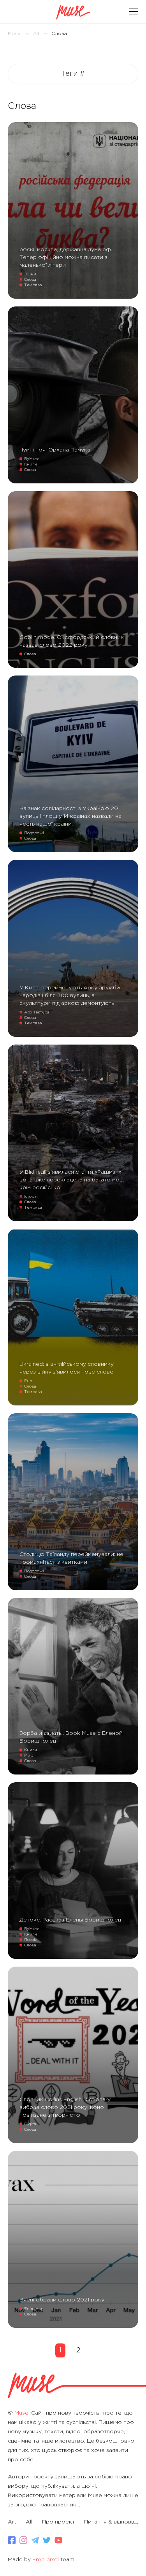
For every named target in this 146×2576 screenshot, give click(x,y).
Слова (30, 280)
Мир (29, 1756)
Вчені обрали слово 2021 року (62, 2300)
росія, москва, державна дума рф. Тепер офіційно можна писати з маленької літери (66, 257)
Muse (14, 34)
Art (12, 2522)
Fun (28, 1381)
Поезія (31, 1940)
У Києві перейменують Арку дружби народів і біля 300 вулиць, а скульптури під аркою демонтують (70, 996)
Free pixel (46, 2560)
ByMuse (32, 459)
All (36, 34)
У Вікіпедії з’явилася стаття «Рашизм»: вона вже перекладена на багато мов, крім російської (72, 1180)
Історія (31, 1197)
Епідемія (33, 2309)
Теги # (73, 74)
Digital (31, 2124)
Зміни (30, 274)
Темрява (33, 285)
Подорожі (34, 833)
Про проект (58, 2522)
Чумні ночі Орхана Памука (55, 450)
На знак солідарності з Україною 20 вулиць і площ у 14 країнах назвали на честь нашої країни (70, 816)
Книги (31, 465)
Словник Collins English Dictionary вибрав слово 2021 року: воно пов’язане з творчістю (65, 2107)
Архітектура (37, 1012)
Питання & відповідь (111, 2522)
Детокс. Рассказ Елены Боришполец (70, 1920)
